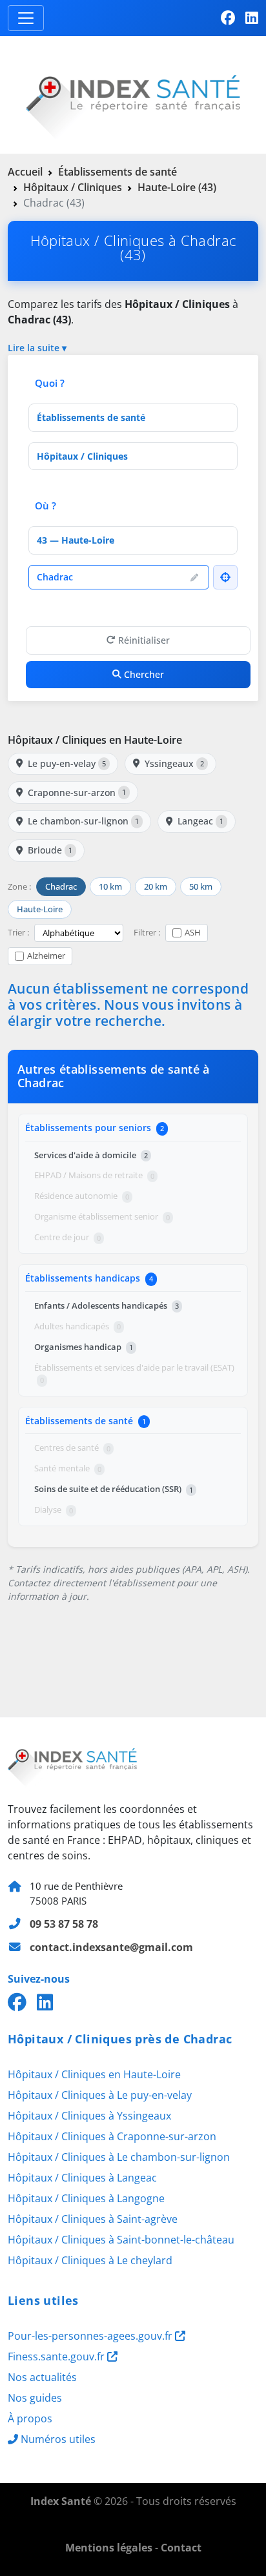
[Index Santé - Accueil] (133, 94)
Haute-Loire (40, 909)
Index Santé (61, 2501)
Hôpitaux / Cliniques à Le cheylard (90, 2260)
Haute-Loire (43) (177, 187)
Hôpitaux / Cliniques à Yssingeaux (89, 2116)
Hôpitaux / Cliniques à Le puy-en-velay (100, 2095)
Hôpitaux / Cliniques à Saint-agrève (93, 2219)
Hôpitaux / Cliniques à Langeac (82, 2178)
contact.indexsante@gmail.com (111, 1947)
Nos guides (35, 2398)
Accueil (25, 172)
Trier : (18, 932)
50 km (201, 886)
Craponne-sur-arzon (77, 792)
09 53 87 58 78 (64, 1924)
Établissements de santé (118, 172)
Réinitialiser (144, 640)
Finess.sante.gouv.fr (57, 2356)
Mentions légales (109, 2548)
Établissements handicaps (89, 1278)
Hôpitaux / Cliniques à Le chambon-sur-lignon (119, 2157)
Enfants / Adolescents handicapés (107, 1305)
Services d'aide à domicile (91, 1155)
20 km (156, 886)
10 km (110, 886)
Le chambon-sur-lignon (83, 821)
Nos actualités (42, 2377)
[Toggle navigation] (26, 18)
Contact (181, 2548)
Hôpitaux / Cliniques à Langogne (86, 2198)
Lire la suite (34, 348)
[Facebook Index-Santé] (228, 18)
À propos (30, 2418)
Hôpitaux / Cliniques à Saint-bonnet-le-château (121, 2240)
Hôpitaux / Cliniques (73, 187)
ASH (193, 932)
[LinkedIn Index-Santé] (252, 18)
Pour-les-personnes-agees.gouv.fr (91, 2336)
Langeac (200, 821)
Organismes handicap (84, 1347)
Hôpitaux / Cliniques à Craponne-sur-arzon (112, 2136)
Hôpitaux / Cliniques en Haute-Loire (95, 740)
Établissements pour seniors (95, 1128)
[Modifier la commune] (194, 577)
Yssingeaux (174, 763)
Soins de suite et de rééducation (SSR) (114, 1489)
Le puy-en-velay (67, 763)
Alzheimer (46, 956)
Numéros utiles (58, 2439)
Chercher (144, 674)
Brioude (50, 850)
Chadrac (61, 886)
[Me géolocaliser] (225, 577)
